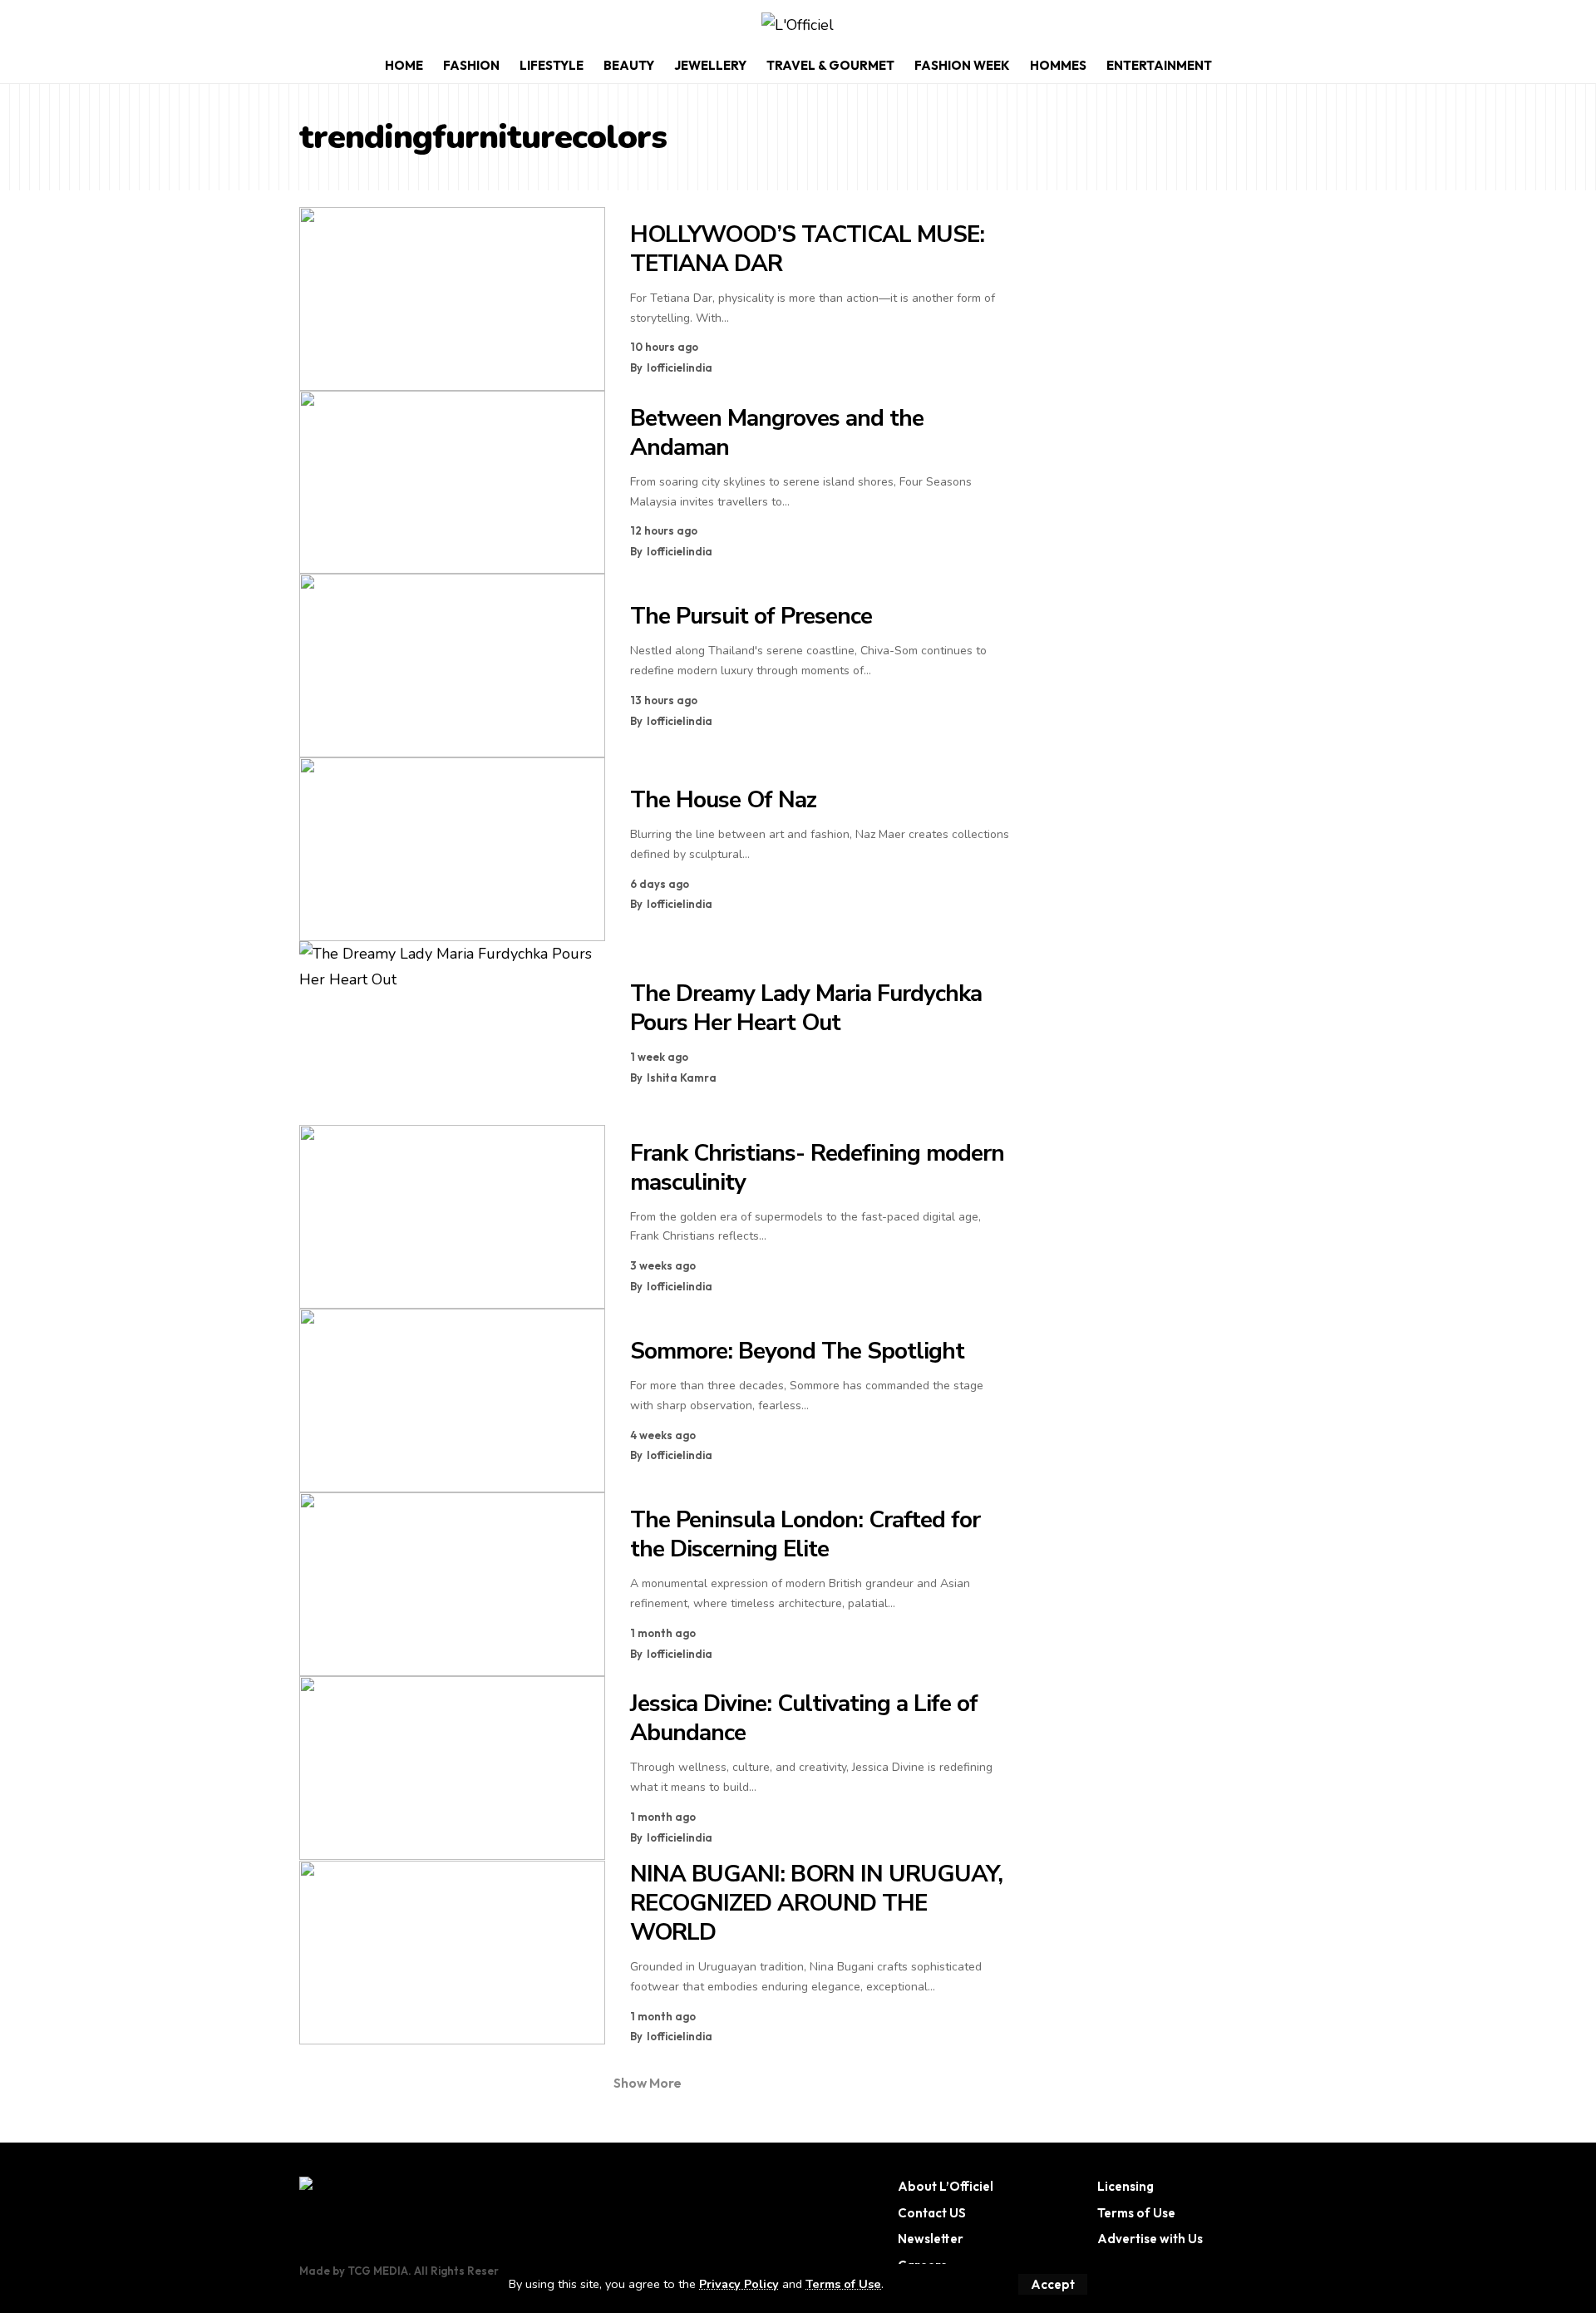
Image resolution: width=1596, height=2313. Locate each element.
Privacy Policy (739, 2284)
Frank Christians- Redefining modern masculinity (817, 1168)
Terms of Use (843, 2284)
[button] (1053, 2284)
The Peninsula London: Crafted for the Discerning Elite (805, 1534)
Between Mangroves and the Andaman (777, 433)
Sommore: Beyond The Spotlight (797, 1351)
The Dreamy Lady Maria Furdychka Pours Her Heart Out (806, 1008)
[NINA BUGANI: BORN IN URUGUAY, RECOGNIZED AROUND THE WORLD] (452, 1953)
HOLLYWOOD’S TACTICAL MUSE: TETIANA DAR (807, 249)
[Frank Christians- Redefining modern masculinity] (452, 1217)
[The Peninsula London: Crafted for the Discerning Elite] (452, 1584)
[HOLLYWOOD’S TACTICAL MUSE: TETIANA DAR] (452, 299)
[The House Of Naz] (452, 849)
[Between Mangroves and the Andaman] (452, 483)
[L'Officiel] (798, 25)
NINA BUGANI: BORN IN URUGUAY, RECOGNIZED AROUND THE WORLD (816, 1903)
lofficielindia (680, 367)
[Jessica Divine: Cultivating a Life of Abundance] (452, 1768)
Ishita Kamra (682, 1078)
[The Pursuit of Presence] (452, 666)
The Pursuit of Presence (751, 616)
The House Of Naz (723, 800)
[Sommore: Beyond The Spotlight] (452, 1401)
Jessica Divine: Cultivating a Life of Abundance (804, 1718)
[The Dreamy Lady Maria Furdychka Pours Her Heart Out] (452, 1033)
